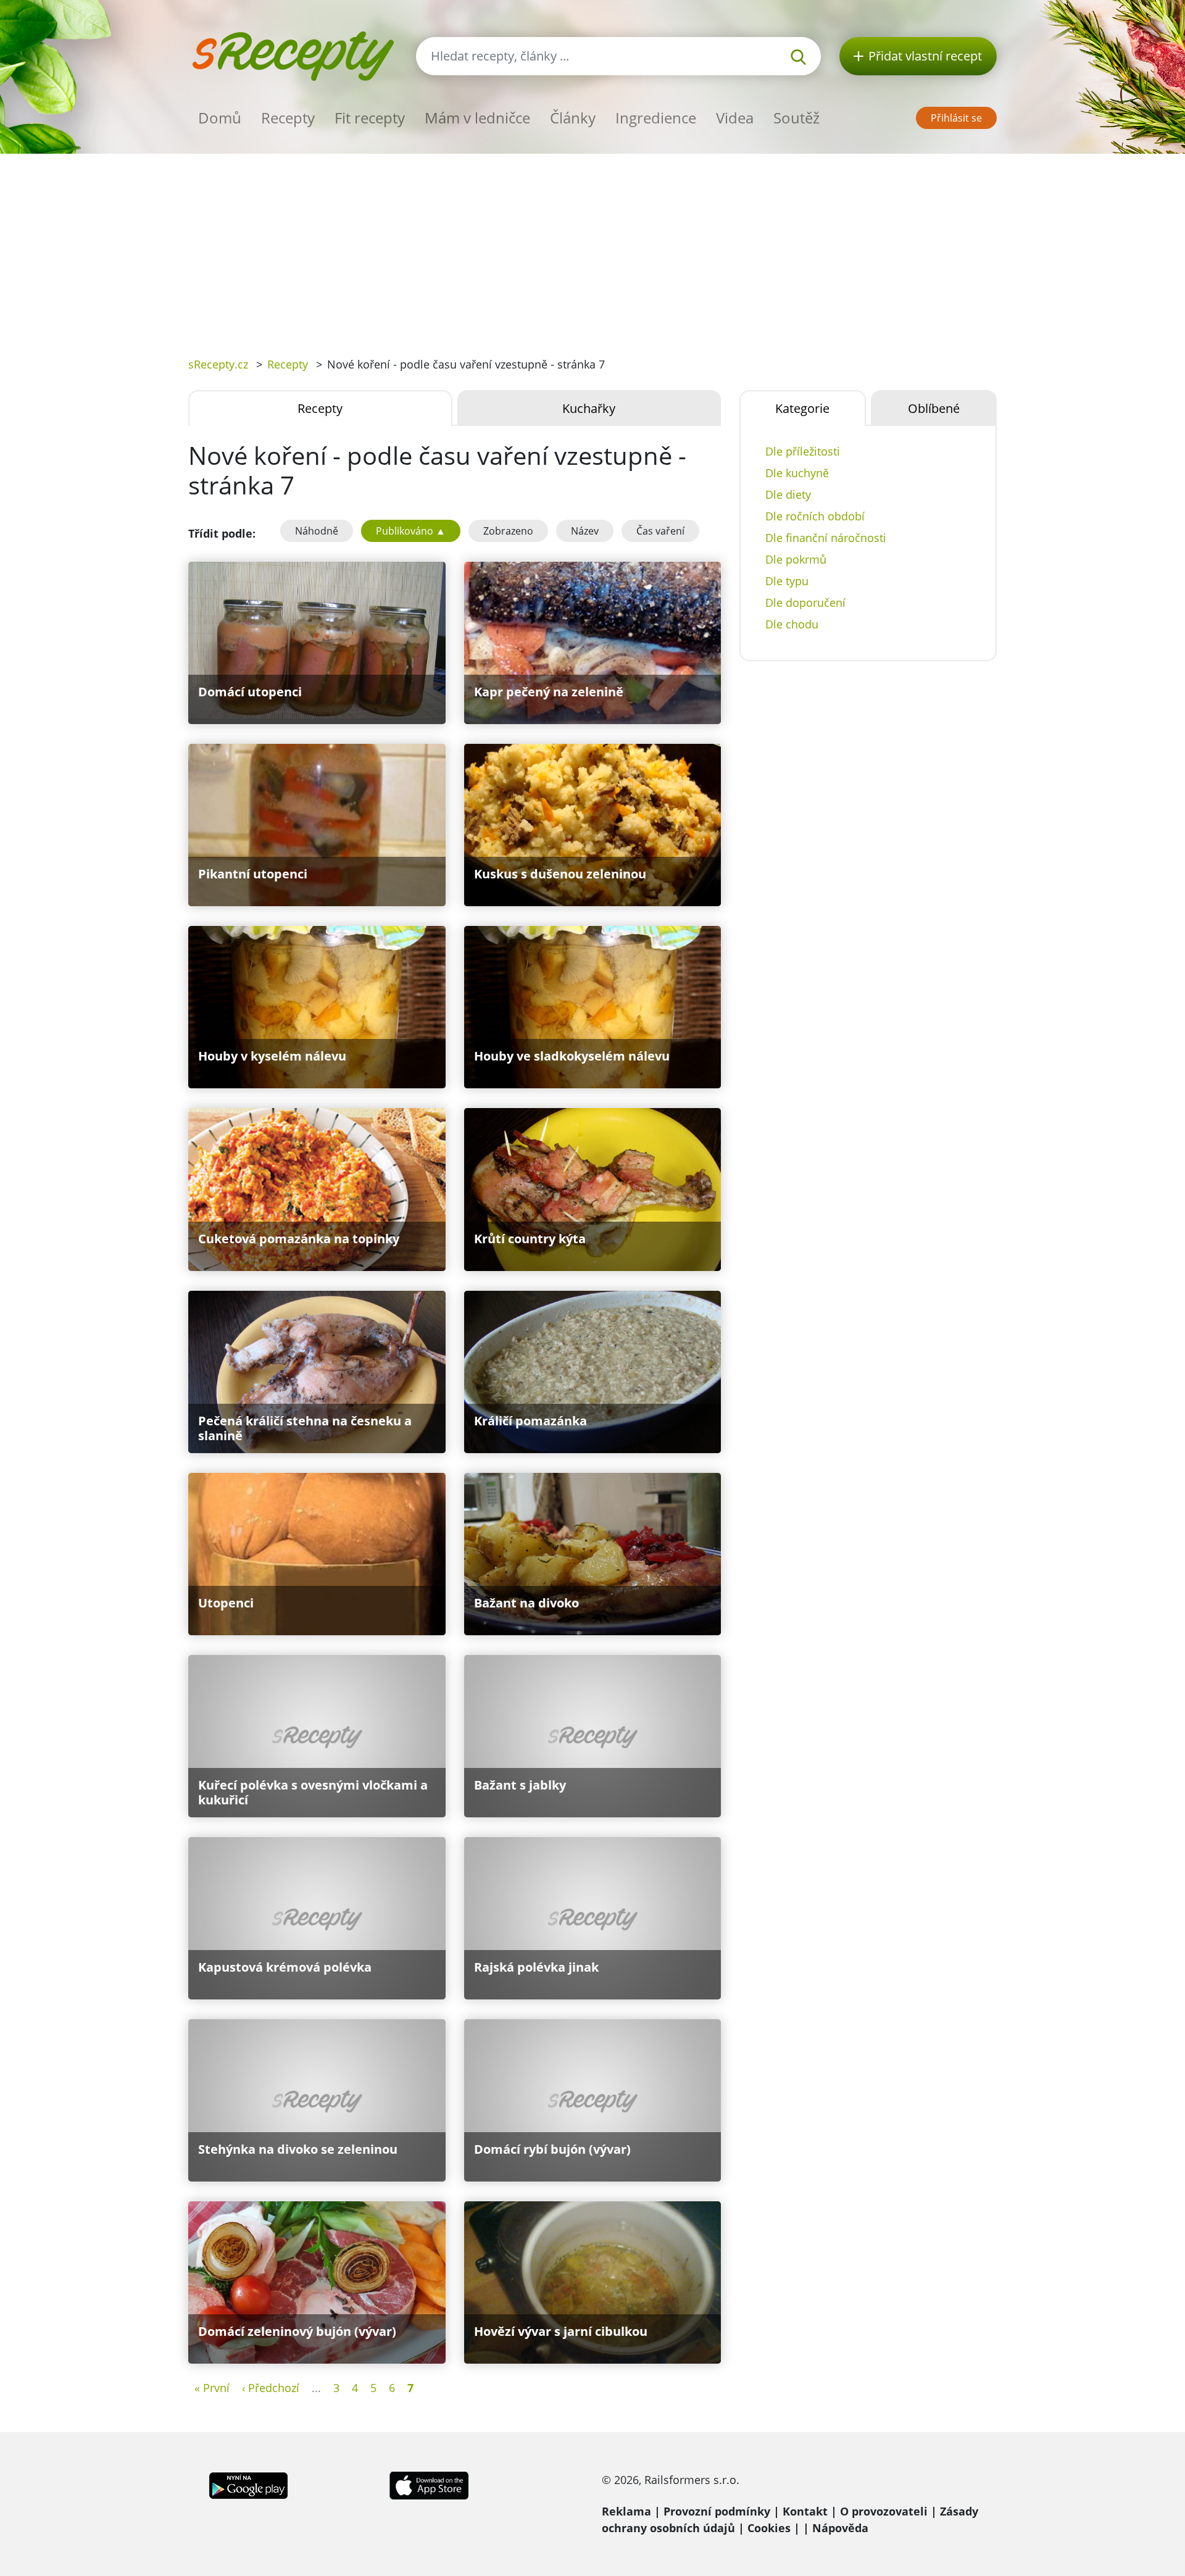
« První (212, 2388)
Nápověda (840, 2528)
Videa (735, 118)
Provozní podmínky (717, 2511)
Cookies (769, 2528)
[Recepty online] (293, 55)
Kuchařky (589, 408)
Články (573, 118)
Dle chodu (792, 624)
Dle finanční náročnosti (826, 538)
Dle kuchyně (797, 473)
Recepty (288, 118)
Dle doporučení (805, 602)
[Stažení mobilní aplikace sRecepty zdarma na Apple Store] (428, 2485)
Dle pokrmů (796, 559)
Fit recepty (370, 118)
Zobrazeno (508, 531)
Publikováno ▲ (411, 531)
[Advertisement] (592, 246)
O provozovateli (884, 2511)
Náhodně (317, 531)
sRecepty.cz (218, 364)
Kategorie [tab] (802, 408)
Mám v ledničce (477, 118)
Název (585, 531)
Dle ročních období (815, 516)
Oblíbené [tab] (934, 408)
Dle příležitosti (803, 451)
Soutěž (796, 118)
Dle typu (787, 581)
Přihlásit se (956, 118)
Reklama (626, 2511)
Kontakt (805, 2511)
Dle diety (788, 494)
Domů (220, 118)
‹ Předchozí (271, 2388)
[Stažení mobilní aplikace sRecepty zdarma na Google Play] (248, 2485)
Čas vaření (660, 531)
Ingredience (656, 118)
